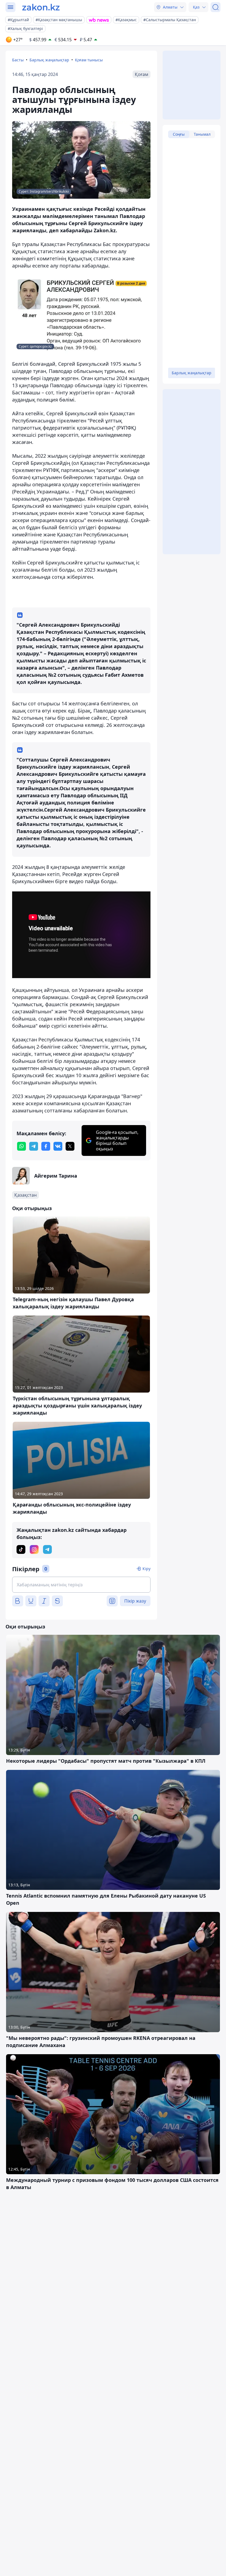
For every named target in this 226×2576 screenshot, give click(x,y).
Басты (18, 60)
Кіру (146, 1569)
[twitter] (70, 1146)
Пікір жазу (135, 1601)
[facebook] (46, 1146)
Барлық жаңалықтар (49, 60)
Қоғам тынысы (89, 60)
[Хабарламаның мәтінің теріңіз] (81, 1585)
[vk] (58, 1146)
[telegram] (34, 1146)
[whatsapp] (21, 1146)
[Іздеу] (216, 7)
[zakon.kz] (41, 7)
